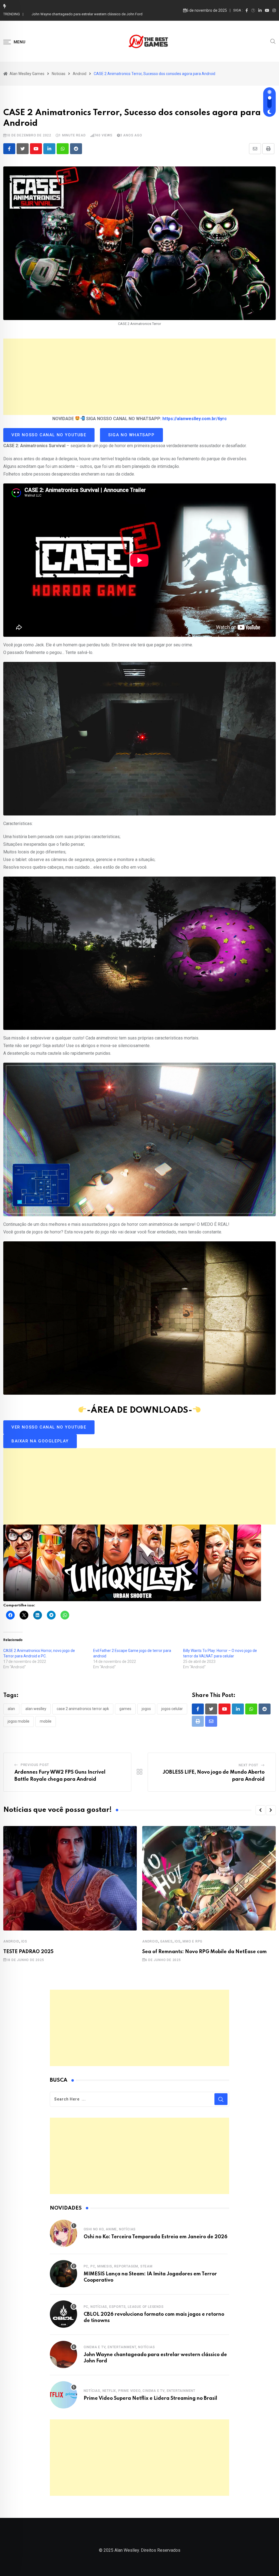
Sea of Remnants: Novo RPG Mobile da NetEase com (204, 1952)
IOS (24, 1941)
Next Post (248, 1765)
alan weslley (36, 1709)
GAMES (166, 1941)
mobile (46, 1721)
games (125, 1709)
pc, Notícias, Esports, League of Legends (124, 2307)
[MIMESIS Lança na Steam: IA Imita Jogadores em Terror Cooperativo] (63, 2274)
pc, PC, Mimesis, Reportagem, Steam (118, 2266)
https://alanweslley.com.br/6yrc (195, 419)
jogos (146, 1709)
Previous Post (35, 1765)
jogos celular (172, 1709)
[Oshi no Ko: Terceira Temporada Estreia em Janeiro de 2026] (63, 2233)
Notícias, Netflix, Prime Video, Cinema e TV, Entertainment (139, 2391)
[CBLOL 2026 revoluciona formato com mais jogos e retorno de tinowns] (63, 2314)
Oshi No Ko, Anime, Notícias (110, 2229)
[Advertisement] (139, 377)
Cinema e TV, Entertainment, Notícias (119, 2347)
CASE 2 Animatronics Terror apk (83, 1709)
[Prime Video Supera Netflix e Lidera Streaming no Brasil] (63, 2395)
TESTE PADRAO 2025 (28, 1952)
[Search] (273, 41)
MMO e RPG (192, 1941)
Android (11, 1941)
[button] (260, 1810)
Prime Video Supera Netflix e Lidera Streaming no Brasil (75, 14)
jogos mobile (19, 1721)
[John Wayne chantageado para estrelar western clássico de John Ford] (63, 2354)
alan (11, 1709)
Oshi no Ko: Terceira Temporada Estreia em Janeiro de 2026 (156, 2237)
